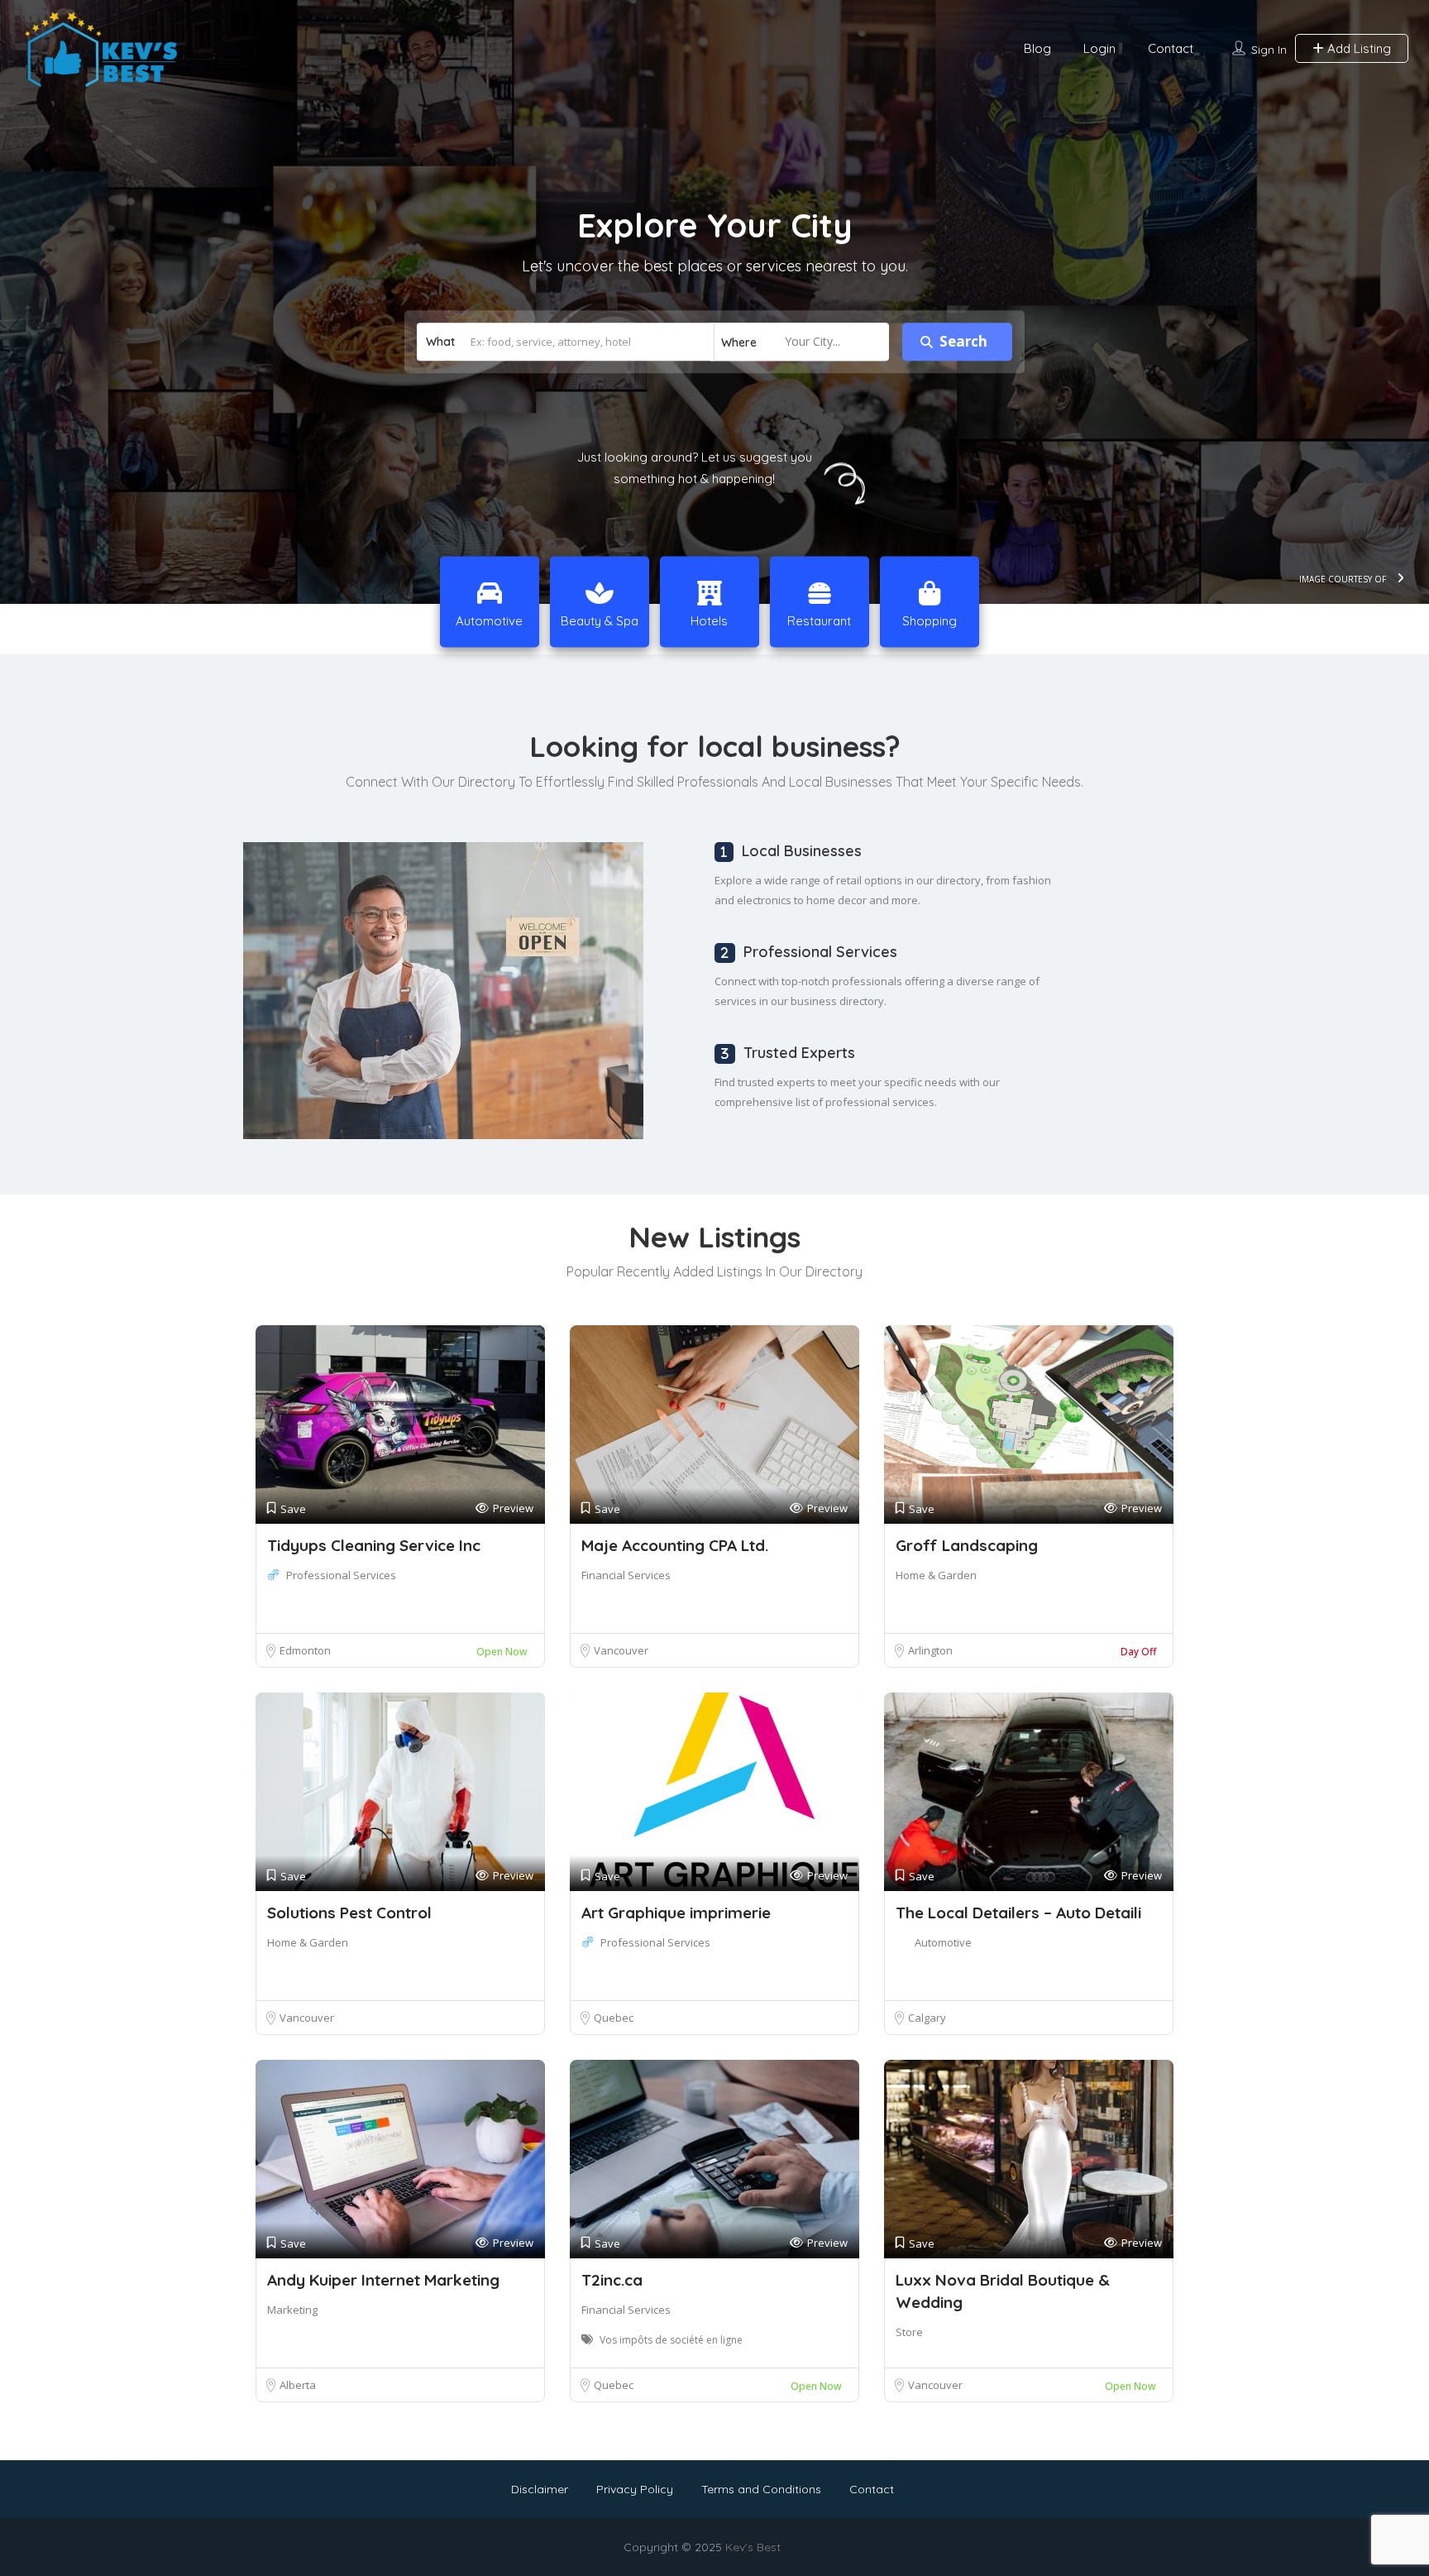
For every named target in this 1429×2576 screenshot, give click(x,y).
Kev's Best (753, 2547)
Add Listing (1357, 48)
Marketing (292, 2310)
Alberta (298, 2385)
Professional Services (341, 1575)
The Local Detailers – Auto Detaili (1018, 1913)
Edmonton (305, 1650)
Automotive (943, 1942)
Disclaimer (540, 2489)
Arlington (930, 1650)
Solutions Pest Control (349, 1913)
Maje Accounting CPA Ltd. (675, 1545)
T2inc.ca (612, 2280)
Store (909, 2332)
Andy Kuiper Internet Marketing (383, 2280)
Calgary (927, 2018)
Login (1099, 48)
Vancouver (621, 1650)
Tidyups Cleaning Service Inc (374, 1545)
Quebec (614, 2018)
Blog (1037, 48)
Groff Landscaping (967, 1545)
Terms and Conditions (761, 2489)
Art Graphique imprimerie (676, 1913)
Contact (1171, 48)
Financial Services (626, 1575)
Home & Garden (936, 1575)
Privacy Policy (635, 2489)
